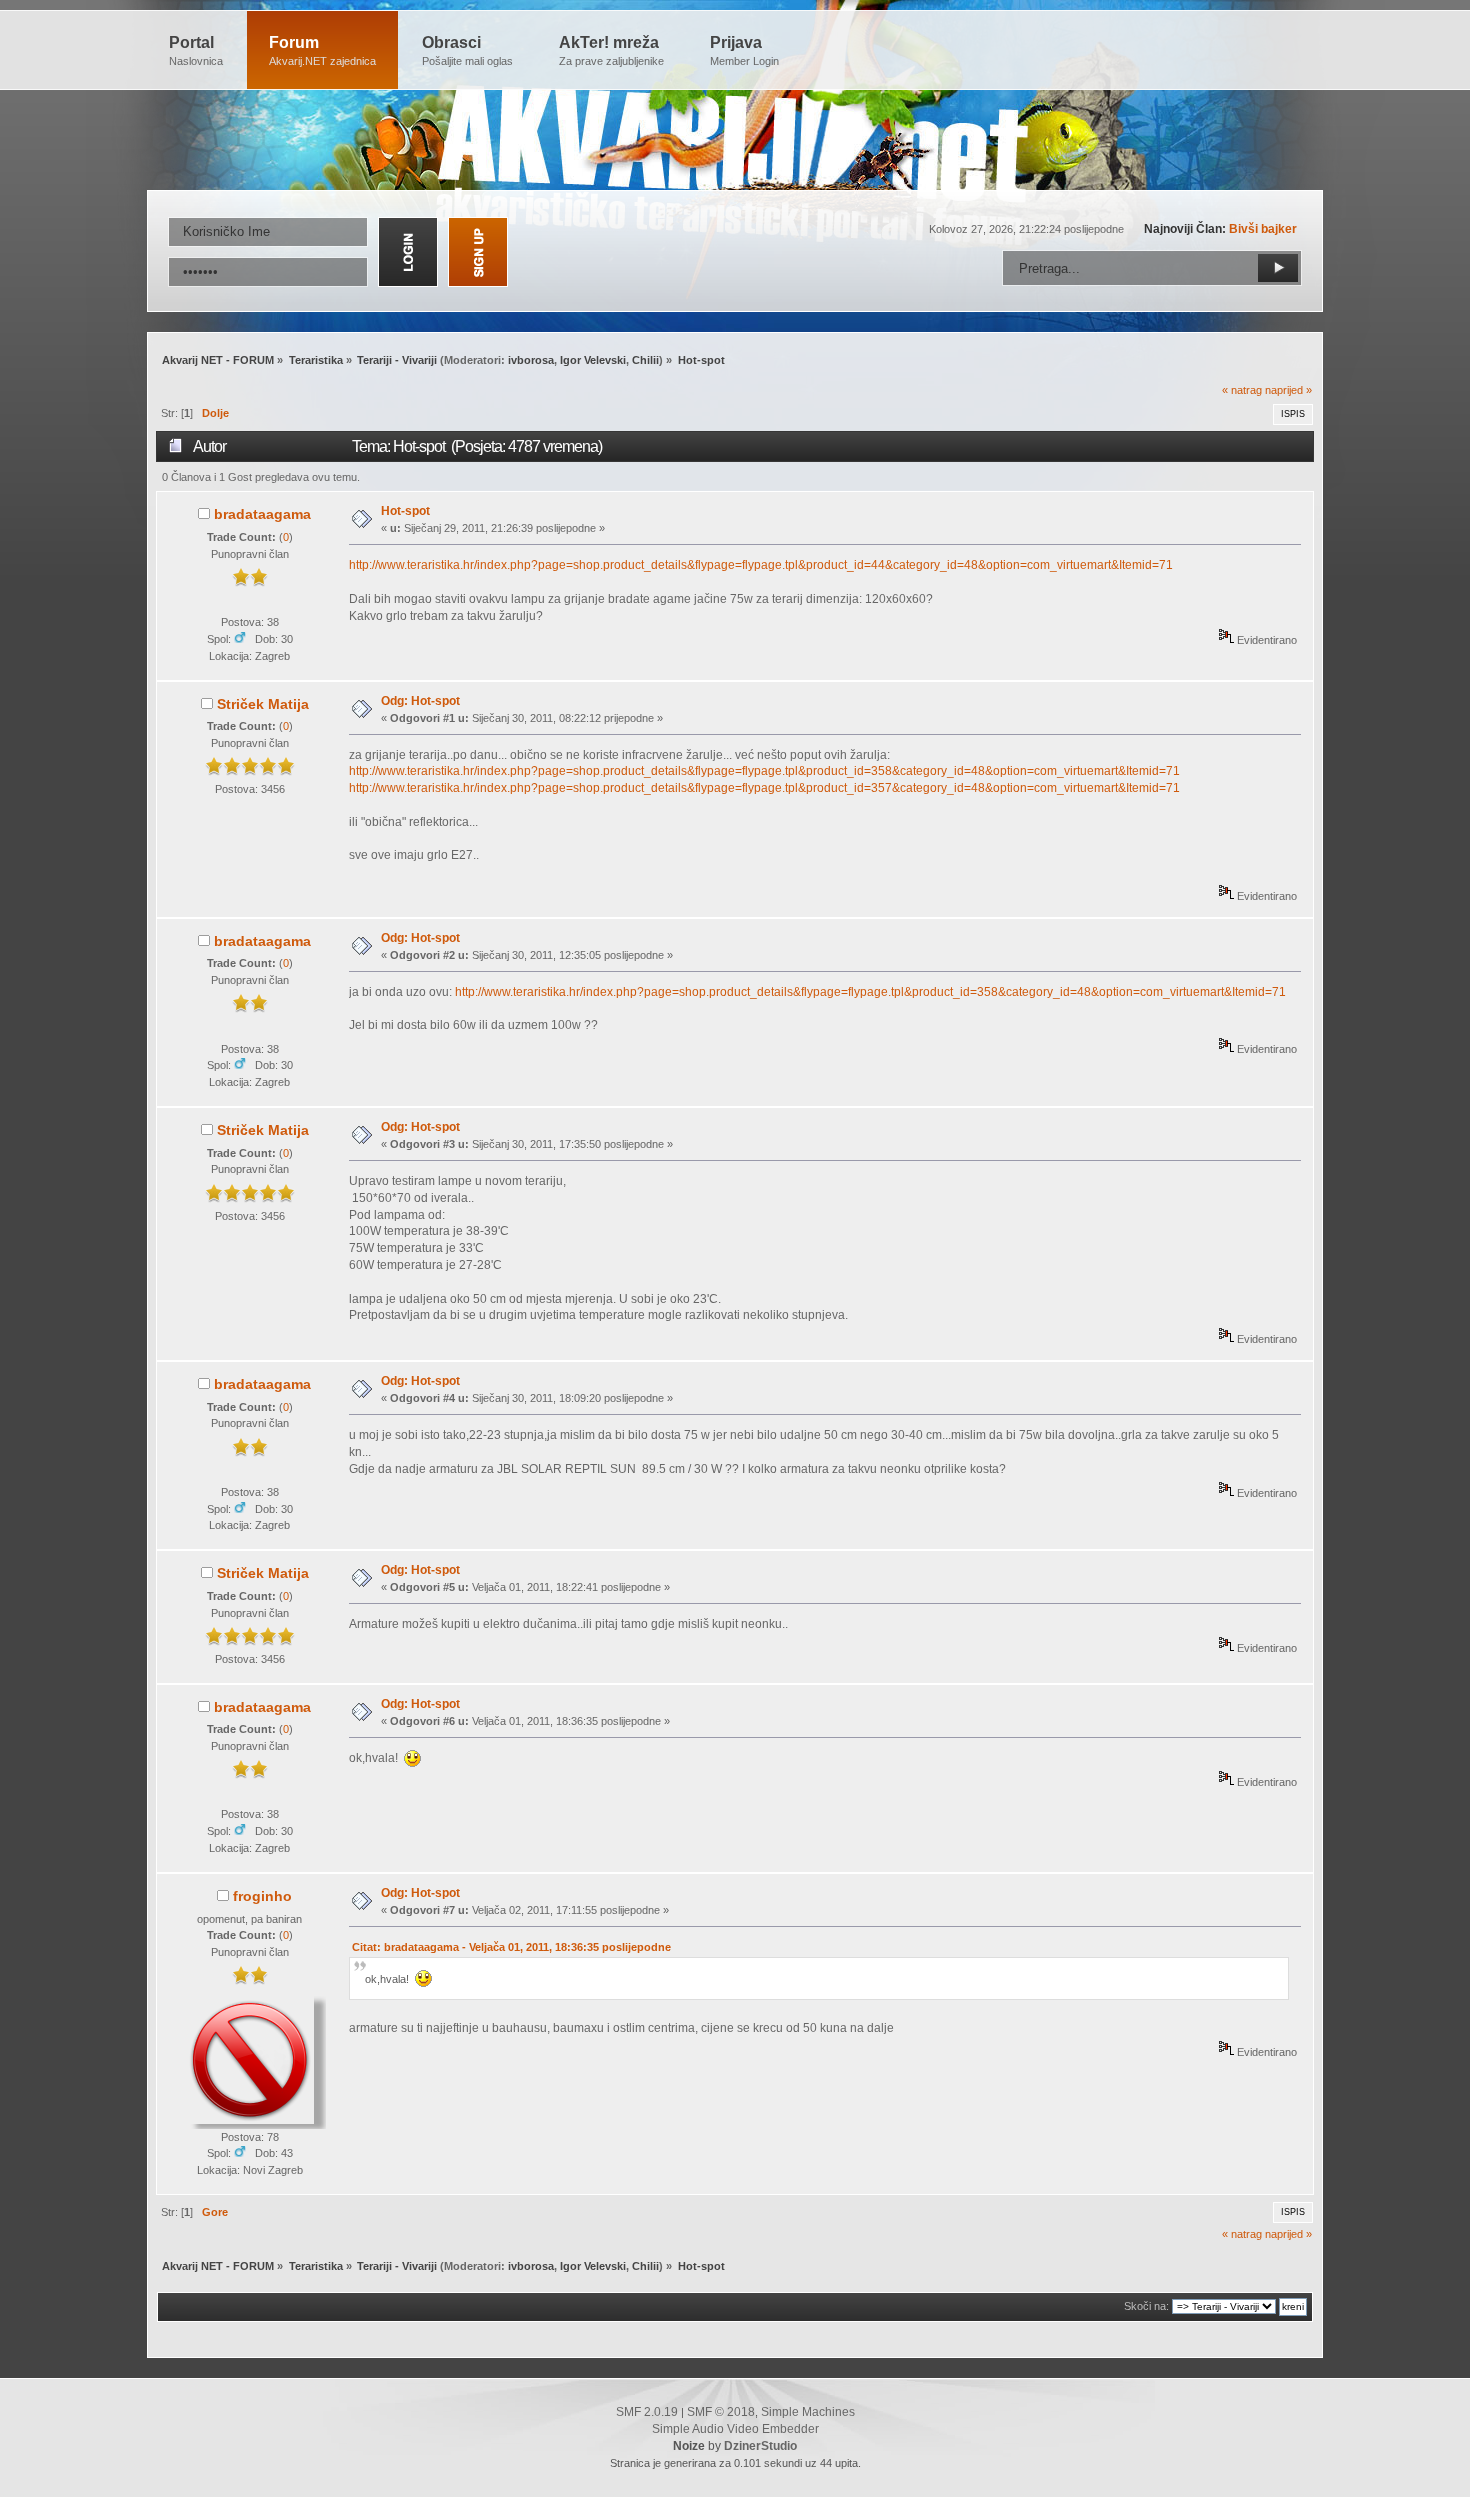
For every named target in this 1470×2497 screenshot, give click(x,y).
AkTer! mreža (611, 50)
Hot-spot (405, 511)
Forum (322, 50)
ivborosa (531, 360)
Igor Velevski (593, 360)
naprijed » (1288, 390)
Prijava (744, 50)
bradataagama (262, 514)
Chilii (645, 360)
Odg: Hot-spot (420, 701)
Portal (196, 50)
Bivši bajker (1263, 229)
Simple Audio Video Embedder (735, 2429)
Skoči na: (1146, 2306)
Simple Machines (808, 2412)
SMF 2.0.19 (647, 2412)
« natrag (1242, 390)
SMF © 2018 (721, 2412)
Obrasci (467, 50)
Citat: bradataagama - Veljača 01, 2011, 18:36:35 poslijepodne (511, 1947)
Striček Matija (263, 704)
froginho (262, 1896)
